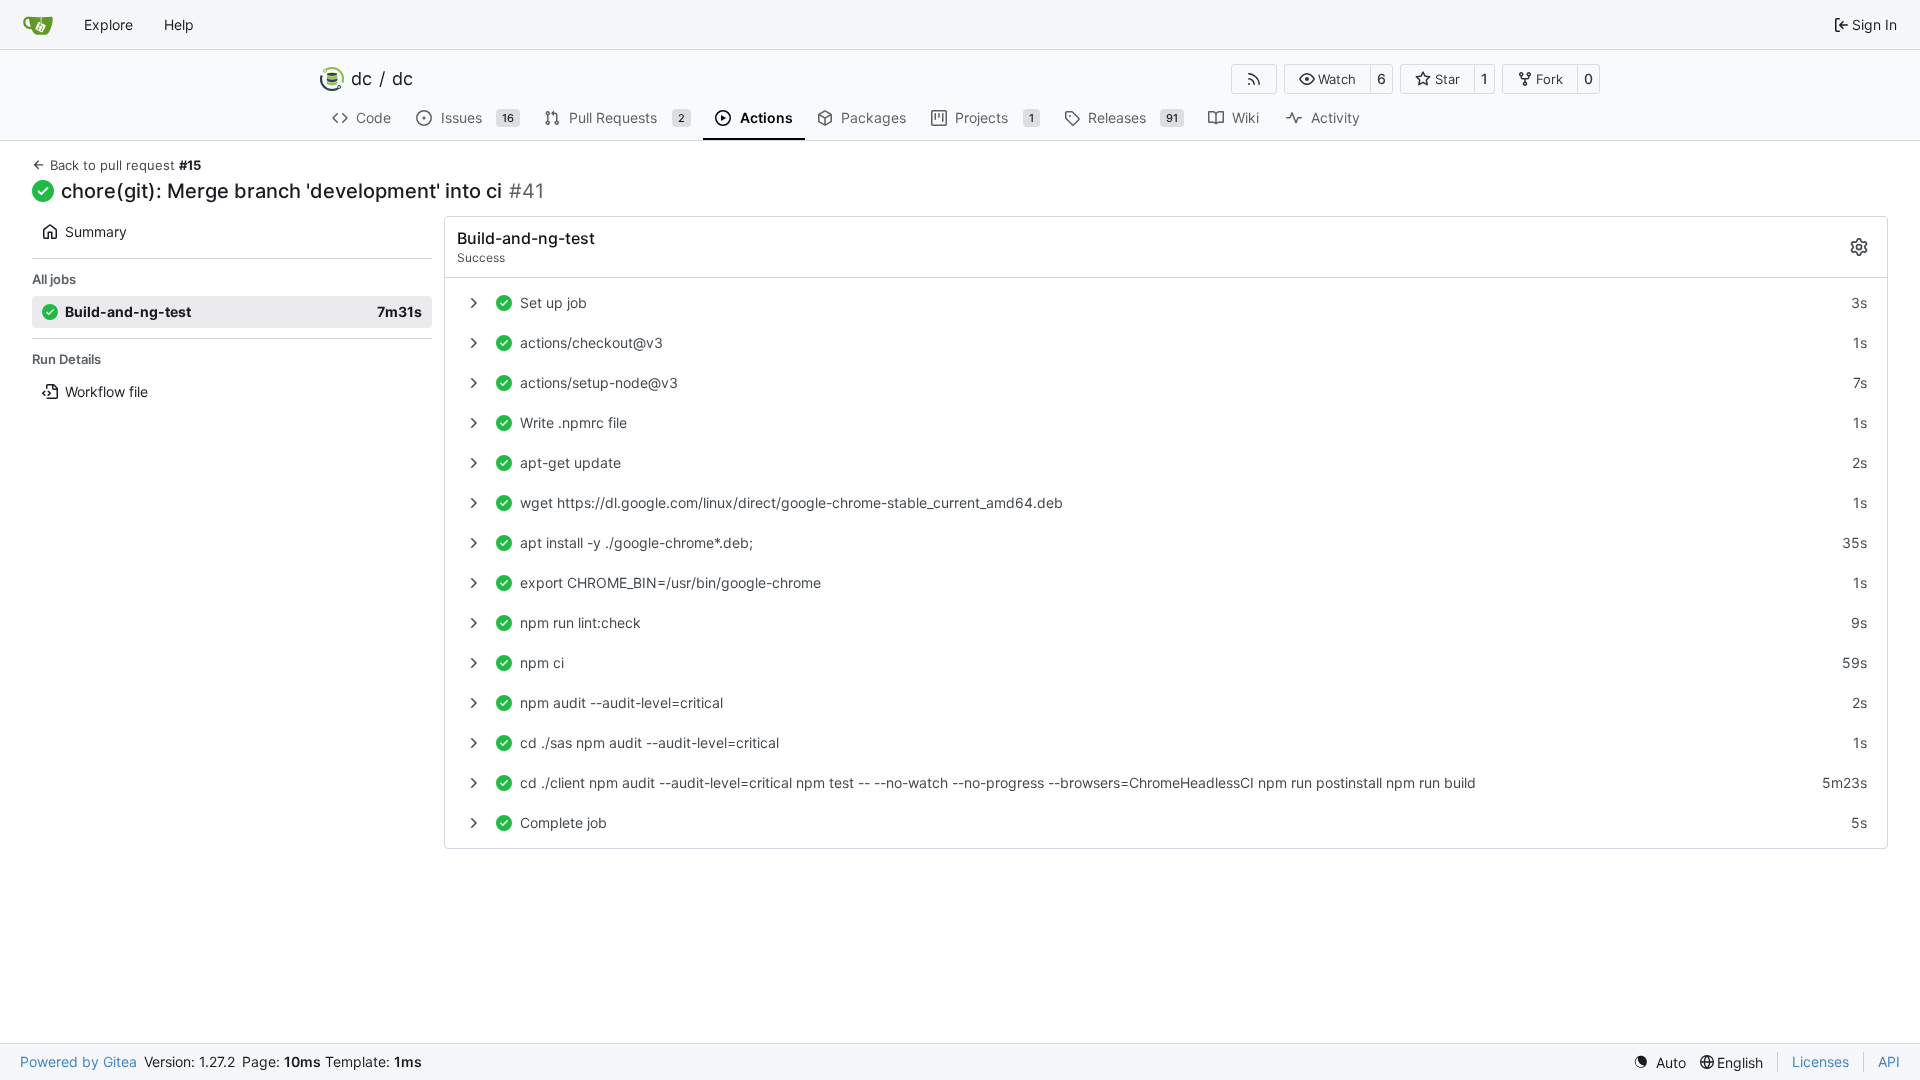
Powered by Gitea (78, 1061)
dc (361, 79)
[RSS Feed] (1254, 79)
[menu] (1659, 1062)
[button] (1327, 79)
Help (179, 24)
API (1889, 1061)
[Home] (38, 25)
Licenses (1820, 1061)
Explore (108, 24)
